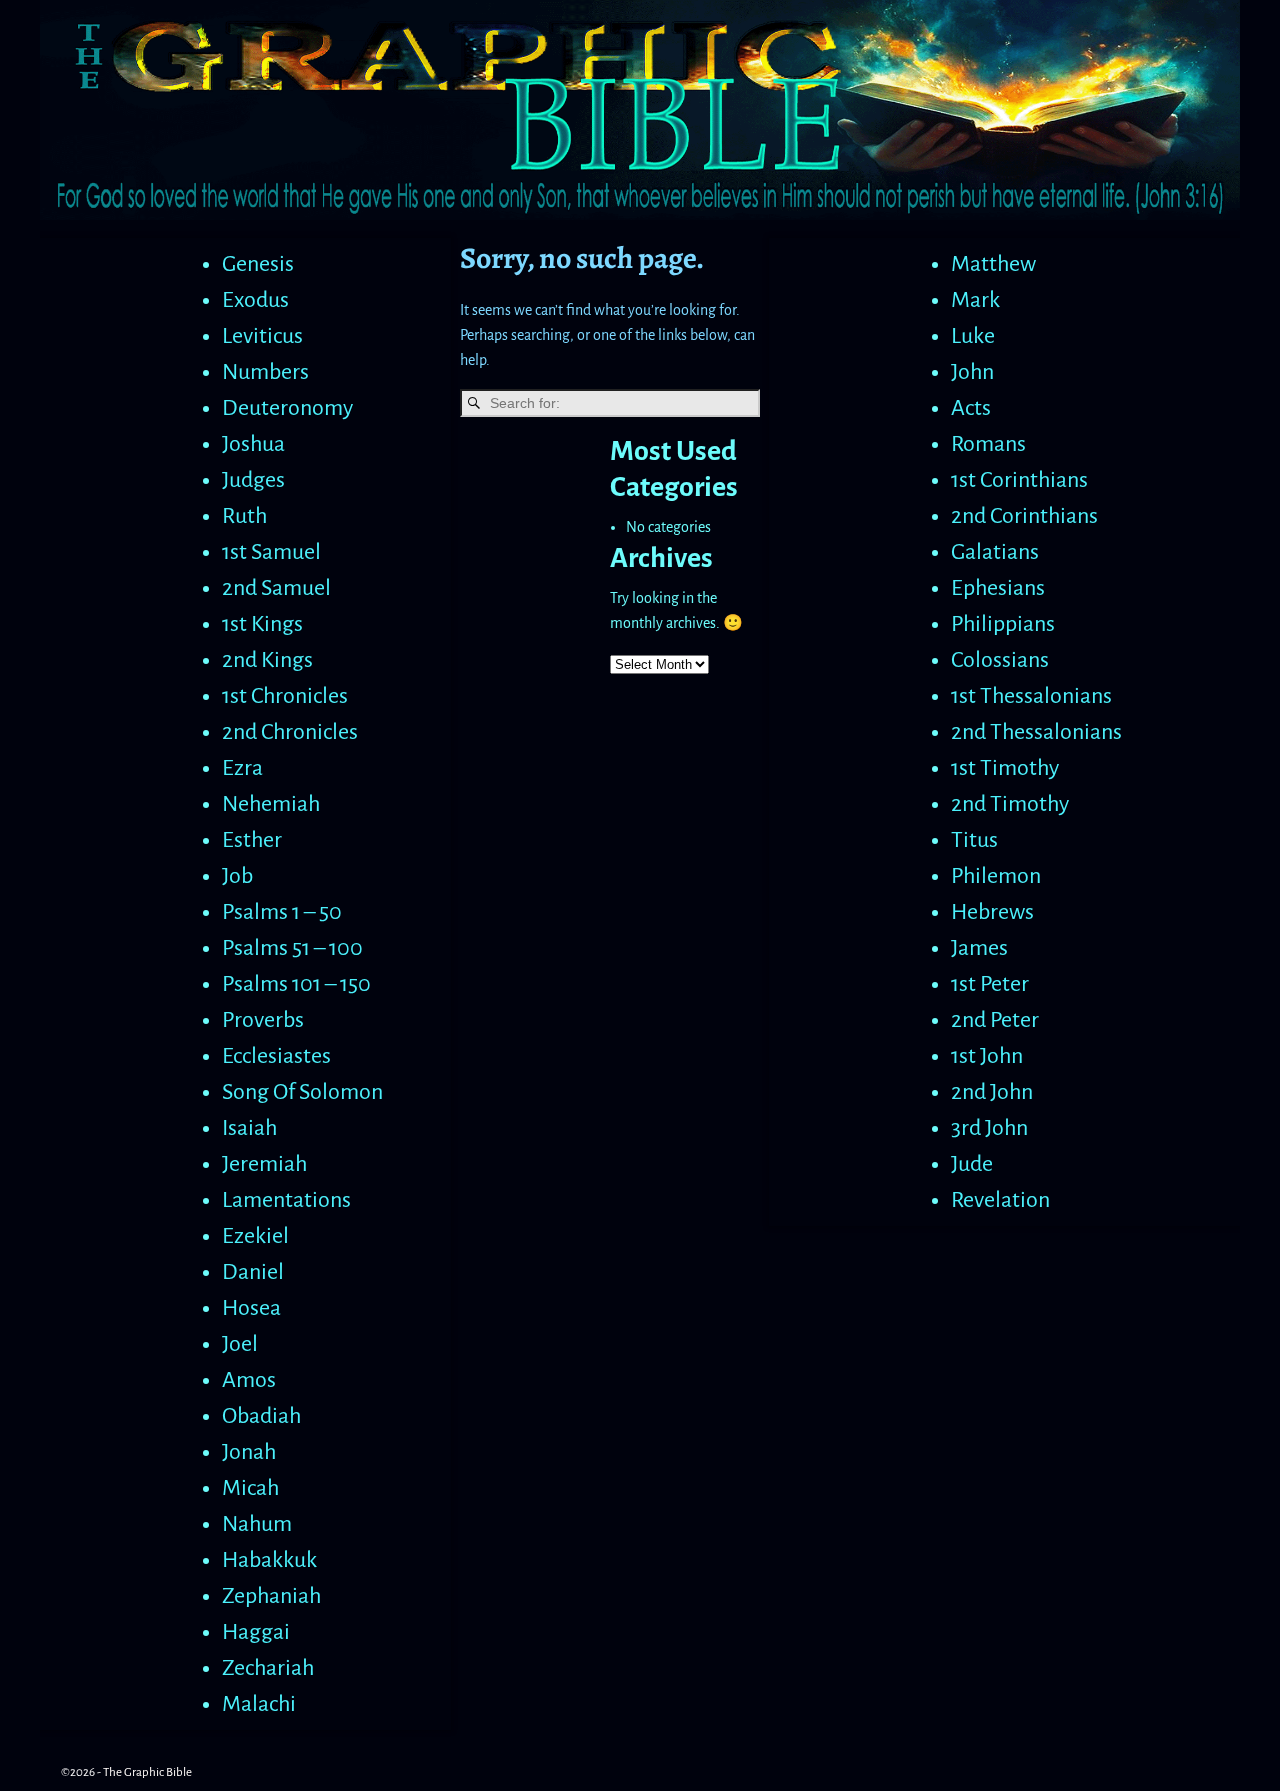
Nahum (257, 1524)
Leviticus (262, 336)
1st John (987, 1056)
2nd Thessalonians (1036, 732)
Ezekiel (255, 1236)
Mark (975, 300)
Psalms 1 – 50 (282, 912)
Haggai (256, 1632)
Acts (971, 408)
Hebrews (992, 912)
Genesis (258, 264)
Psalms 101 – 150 (296, 984)
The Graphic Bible (147, 1772)
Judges (253, 480)
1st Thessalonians (1031, 696)
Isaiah (249, 1128)
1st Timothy (1005, 768)
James (979, 948)
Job (237, 876)
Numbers (265, 372)
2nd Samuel (276, 588)
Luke (973, 336)
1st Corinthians (1019, 480)
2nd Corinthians (1024, 516)
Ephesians (998, 588)
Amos (249, 1380)
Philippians (1003, 624)
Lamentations (286, 1200)
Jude (972, 1164)
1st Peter (990, 984)
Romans (988, 444)
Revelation (1000, 1200)
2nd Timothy (1010, 804)
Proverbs (263, 1020)
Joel (240, 1344)
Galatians (995, 552)
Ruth (244, 516)
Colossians (1000, 660)
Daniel (253, 1272)
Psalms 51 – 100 (292, 948)
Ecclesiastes (276, 1056)
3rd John (989, 1128)
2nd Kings (267, 660)
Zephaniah (271, 1596)
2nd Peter (995, 1020)
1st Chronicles (285, 696)
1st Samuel (271, 552)
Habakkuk (269, 1560)
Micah (250, 1488)
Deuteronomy (287, 408)
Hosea (251, 1308)
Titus (974, 840)
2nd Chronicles (290, 732)
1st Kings (262, 624)
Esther (252, 840)
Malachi (259, 1704)
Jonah (249, 1452)
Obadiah (261, 1416)
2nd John (992, 1092)
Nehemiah (271, 804)
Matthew (993, 264)
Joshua (253, 444)
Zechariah (268, 1668)
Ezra (242, 768)
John (972, 372)
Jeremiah (264, 1164)
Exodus (255, 300)
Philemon (996, 876)
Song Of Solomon (302, 1092)
